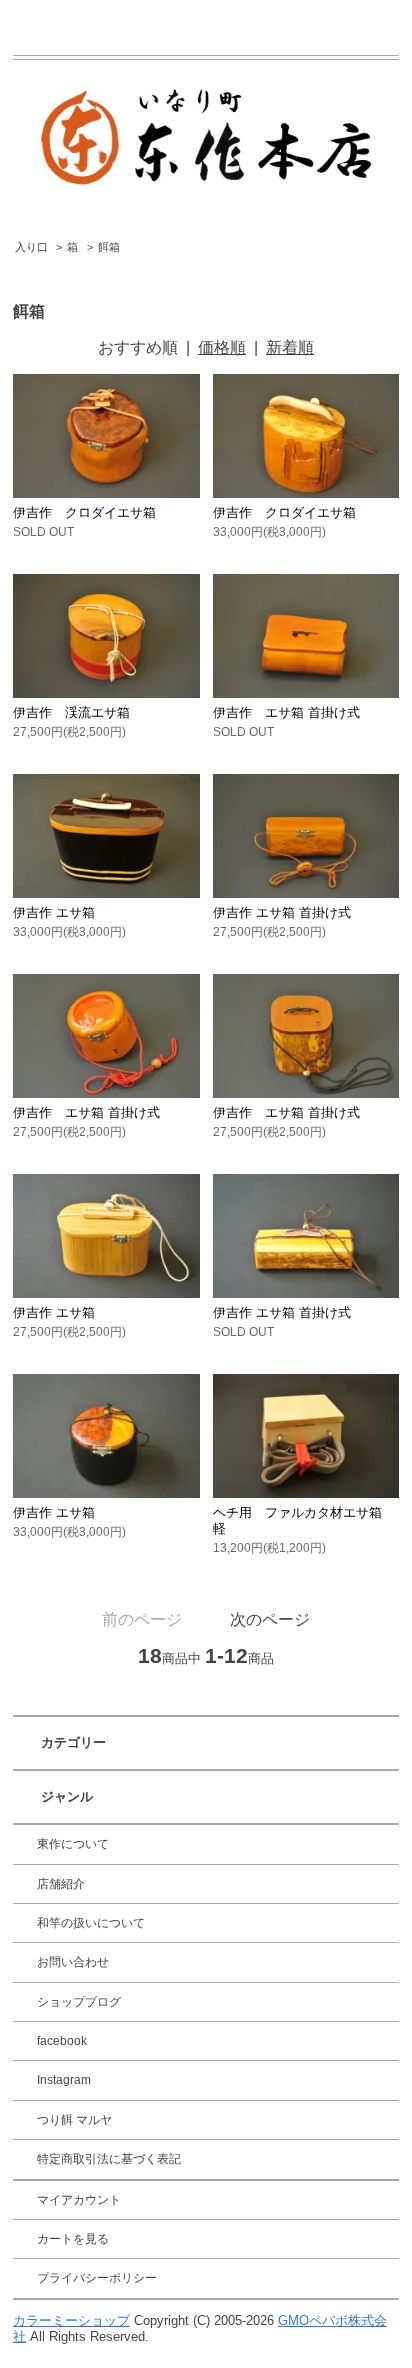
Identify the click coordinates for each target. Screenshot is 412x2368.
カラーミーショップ (71, 2320)
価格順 (222, 347)
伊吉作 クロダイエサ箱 (84, 512)
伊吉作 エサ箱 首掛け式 (286, 712)
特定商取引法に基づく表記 (109, 2159)
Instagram (64, 2080)
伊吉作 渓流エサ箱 (71, 712)
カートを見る (73, 2239)
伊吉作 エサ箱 (54, 912)
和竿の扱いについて (91, 1923)
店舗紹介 (61, 1884)
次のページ (270, 1619)
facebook (62, 2041)
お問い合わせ (73, 1962)
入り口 (31, 247)
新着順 (290, 347)
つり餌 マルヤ (74, 2120)
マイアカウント (79, 2200)
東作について (73, 1844)
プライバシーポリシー (97, 2278)
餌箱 (109, 247)
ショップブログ (79, 2002)
